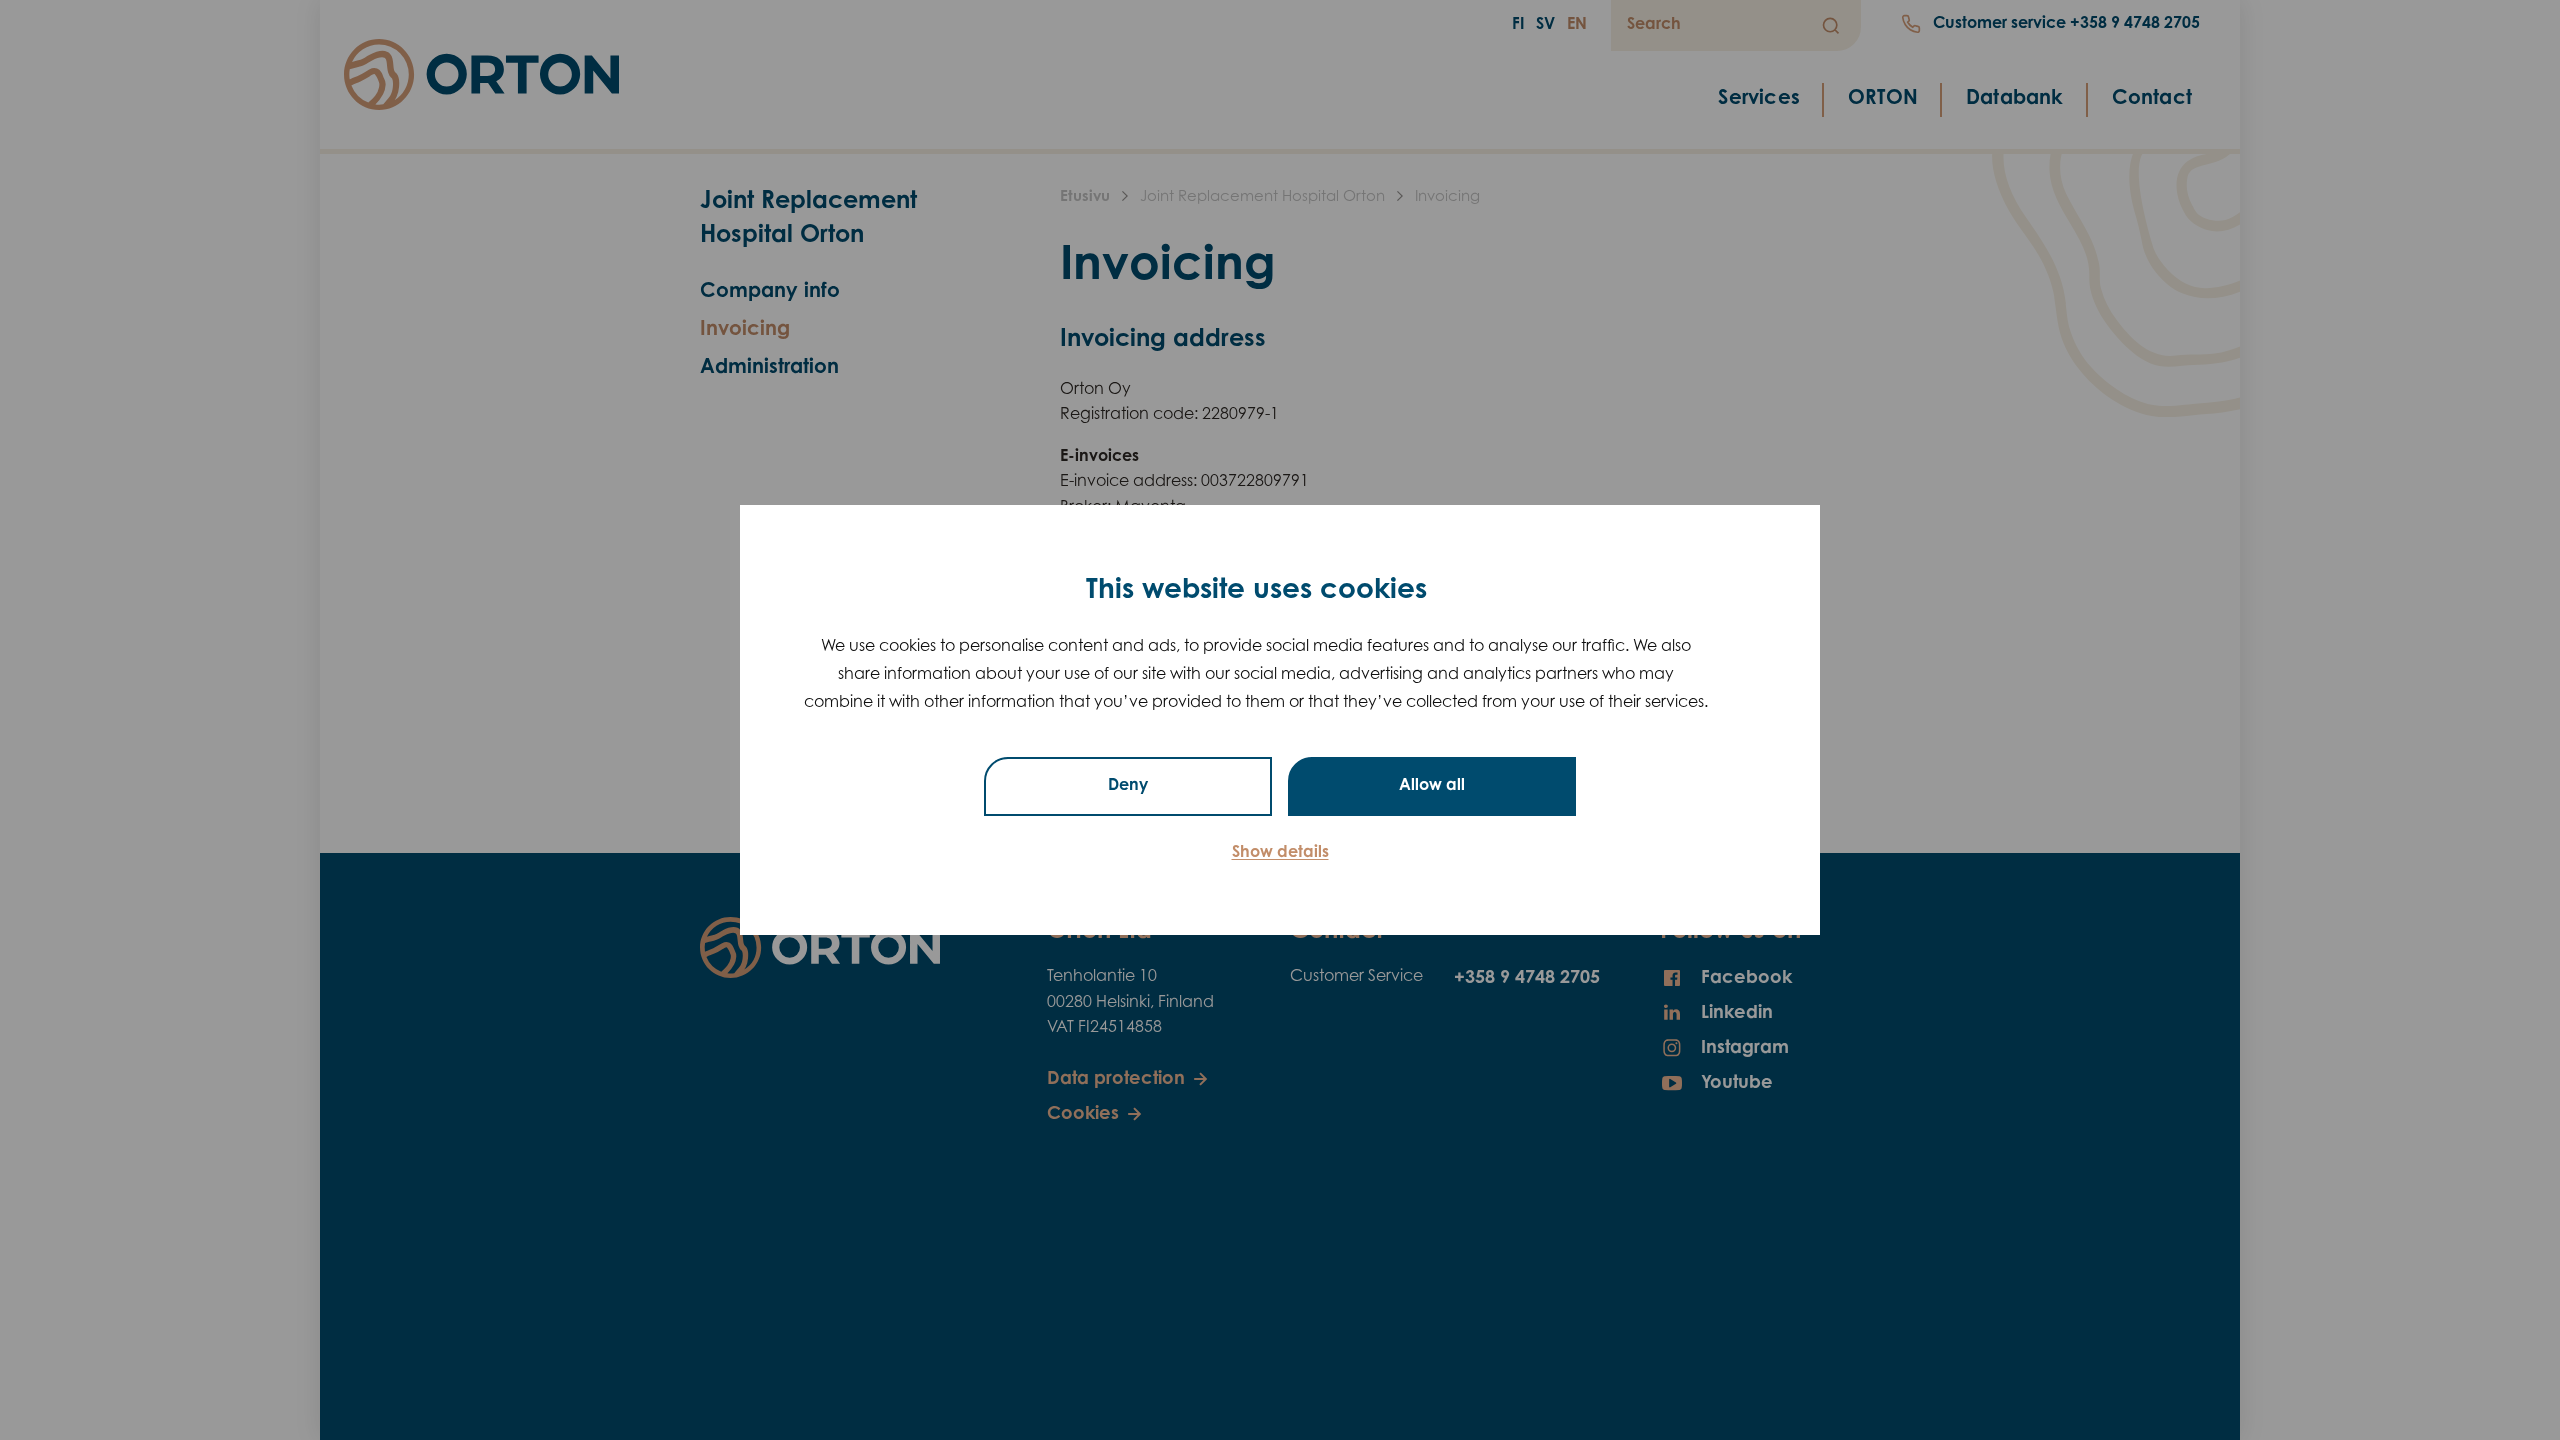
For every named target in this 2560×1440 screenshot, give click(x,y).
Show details (1280, 853)
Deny (1128, 786)
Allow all (1432, 786)
